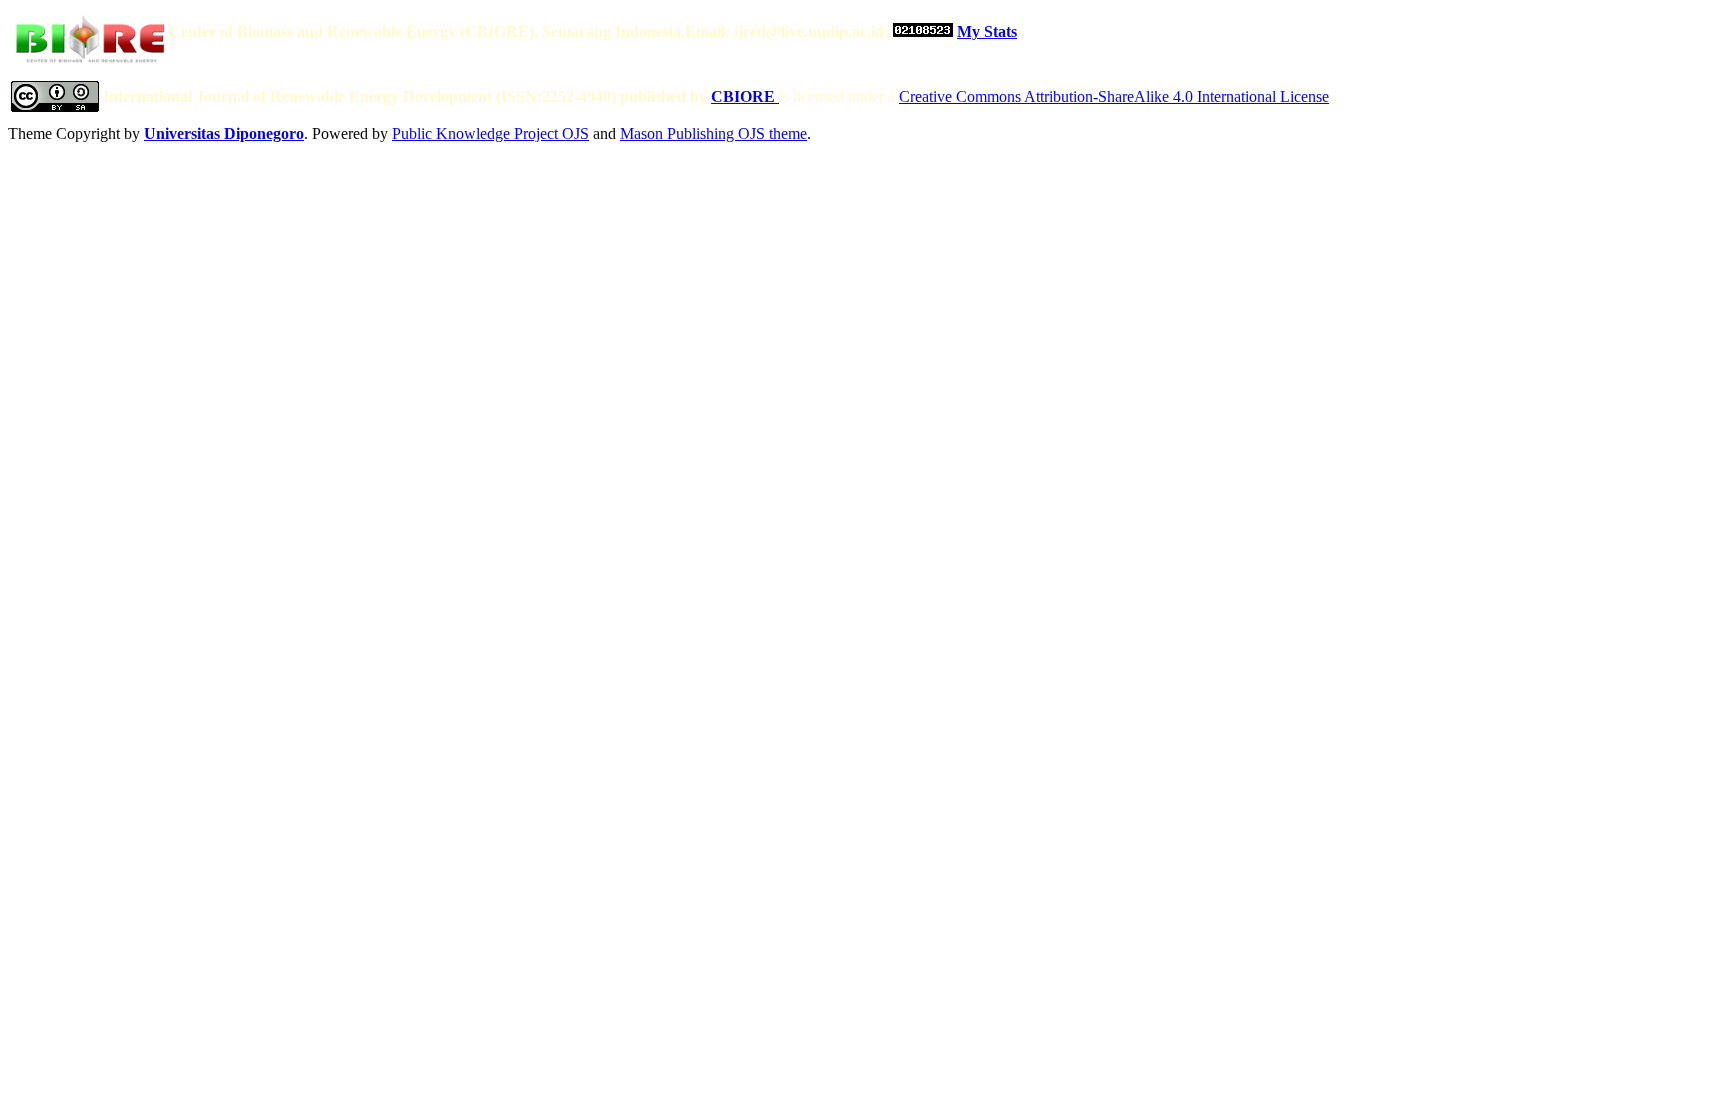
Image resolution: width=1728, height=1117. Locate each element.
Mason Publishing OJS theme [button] (713, 133)
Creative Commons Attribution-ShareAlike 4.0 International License (1114, 96)
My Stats (987, 31)
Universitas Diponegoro (224, 133)
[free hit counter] (923, 31)
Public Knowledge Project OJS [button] (490, 133)
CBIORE (745, 96)
